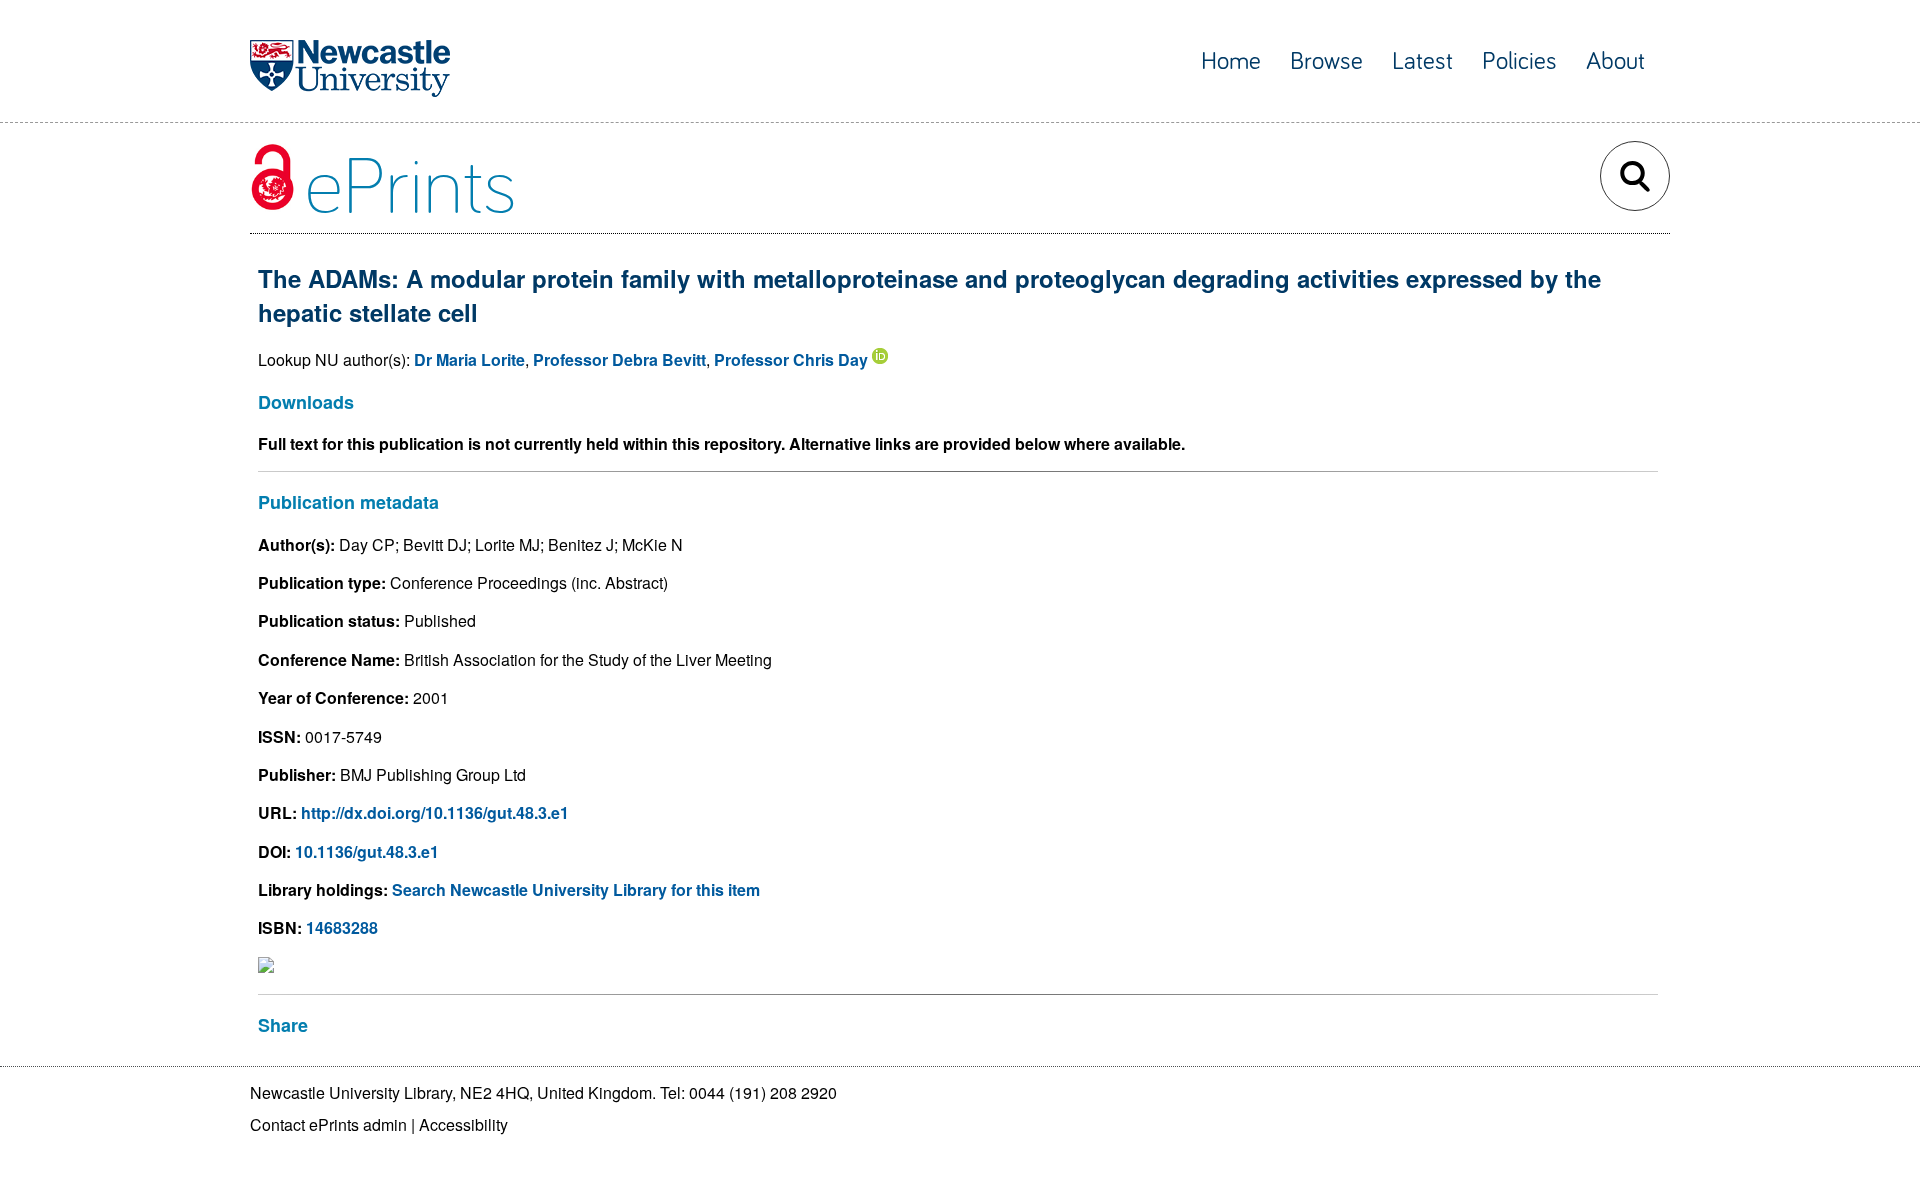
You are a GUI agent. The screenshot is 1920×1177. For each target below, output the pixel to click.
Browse (1326, 61)
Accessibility (463, 1124)
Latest (1422, 61)
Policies (1519, 61)
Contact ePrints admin (328, 1124)
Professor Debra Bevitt (619, 359)
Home (1231, 61)
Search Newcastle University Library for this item (576, 889)
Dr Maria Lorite (469, 359)
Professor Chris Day (791, 359)
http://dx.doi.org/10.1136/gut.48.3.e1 (435, 812)
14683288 (342, 927)
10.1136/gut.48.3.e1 (367, 851)
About (1615, 61)
